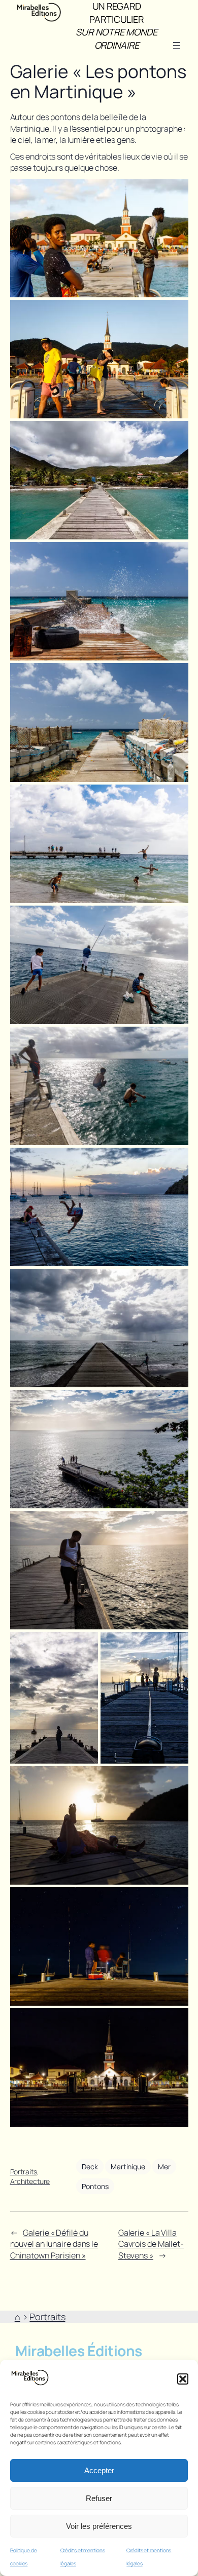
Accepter (99, 2470)
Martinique (128, 2167)
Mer (164, 2167)
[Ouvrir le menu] (177, 46)
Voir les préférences (99, 2526)
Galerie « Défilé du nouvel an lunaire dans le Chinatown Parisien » (54, 2244)
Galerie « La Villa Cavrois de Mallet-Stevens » (151, 2244)
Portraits (24, 2172)
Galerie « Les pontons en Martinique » (98, 82)
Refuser (99, 2498)
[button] (183, 2379)
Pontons (95, 2186)
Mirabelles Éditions (79, 2351)
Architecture (30, 2181)
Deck (90, 2167)
